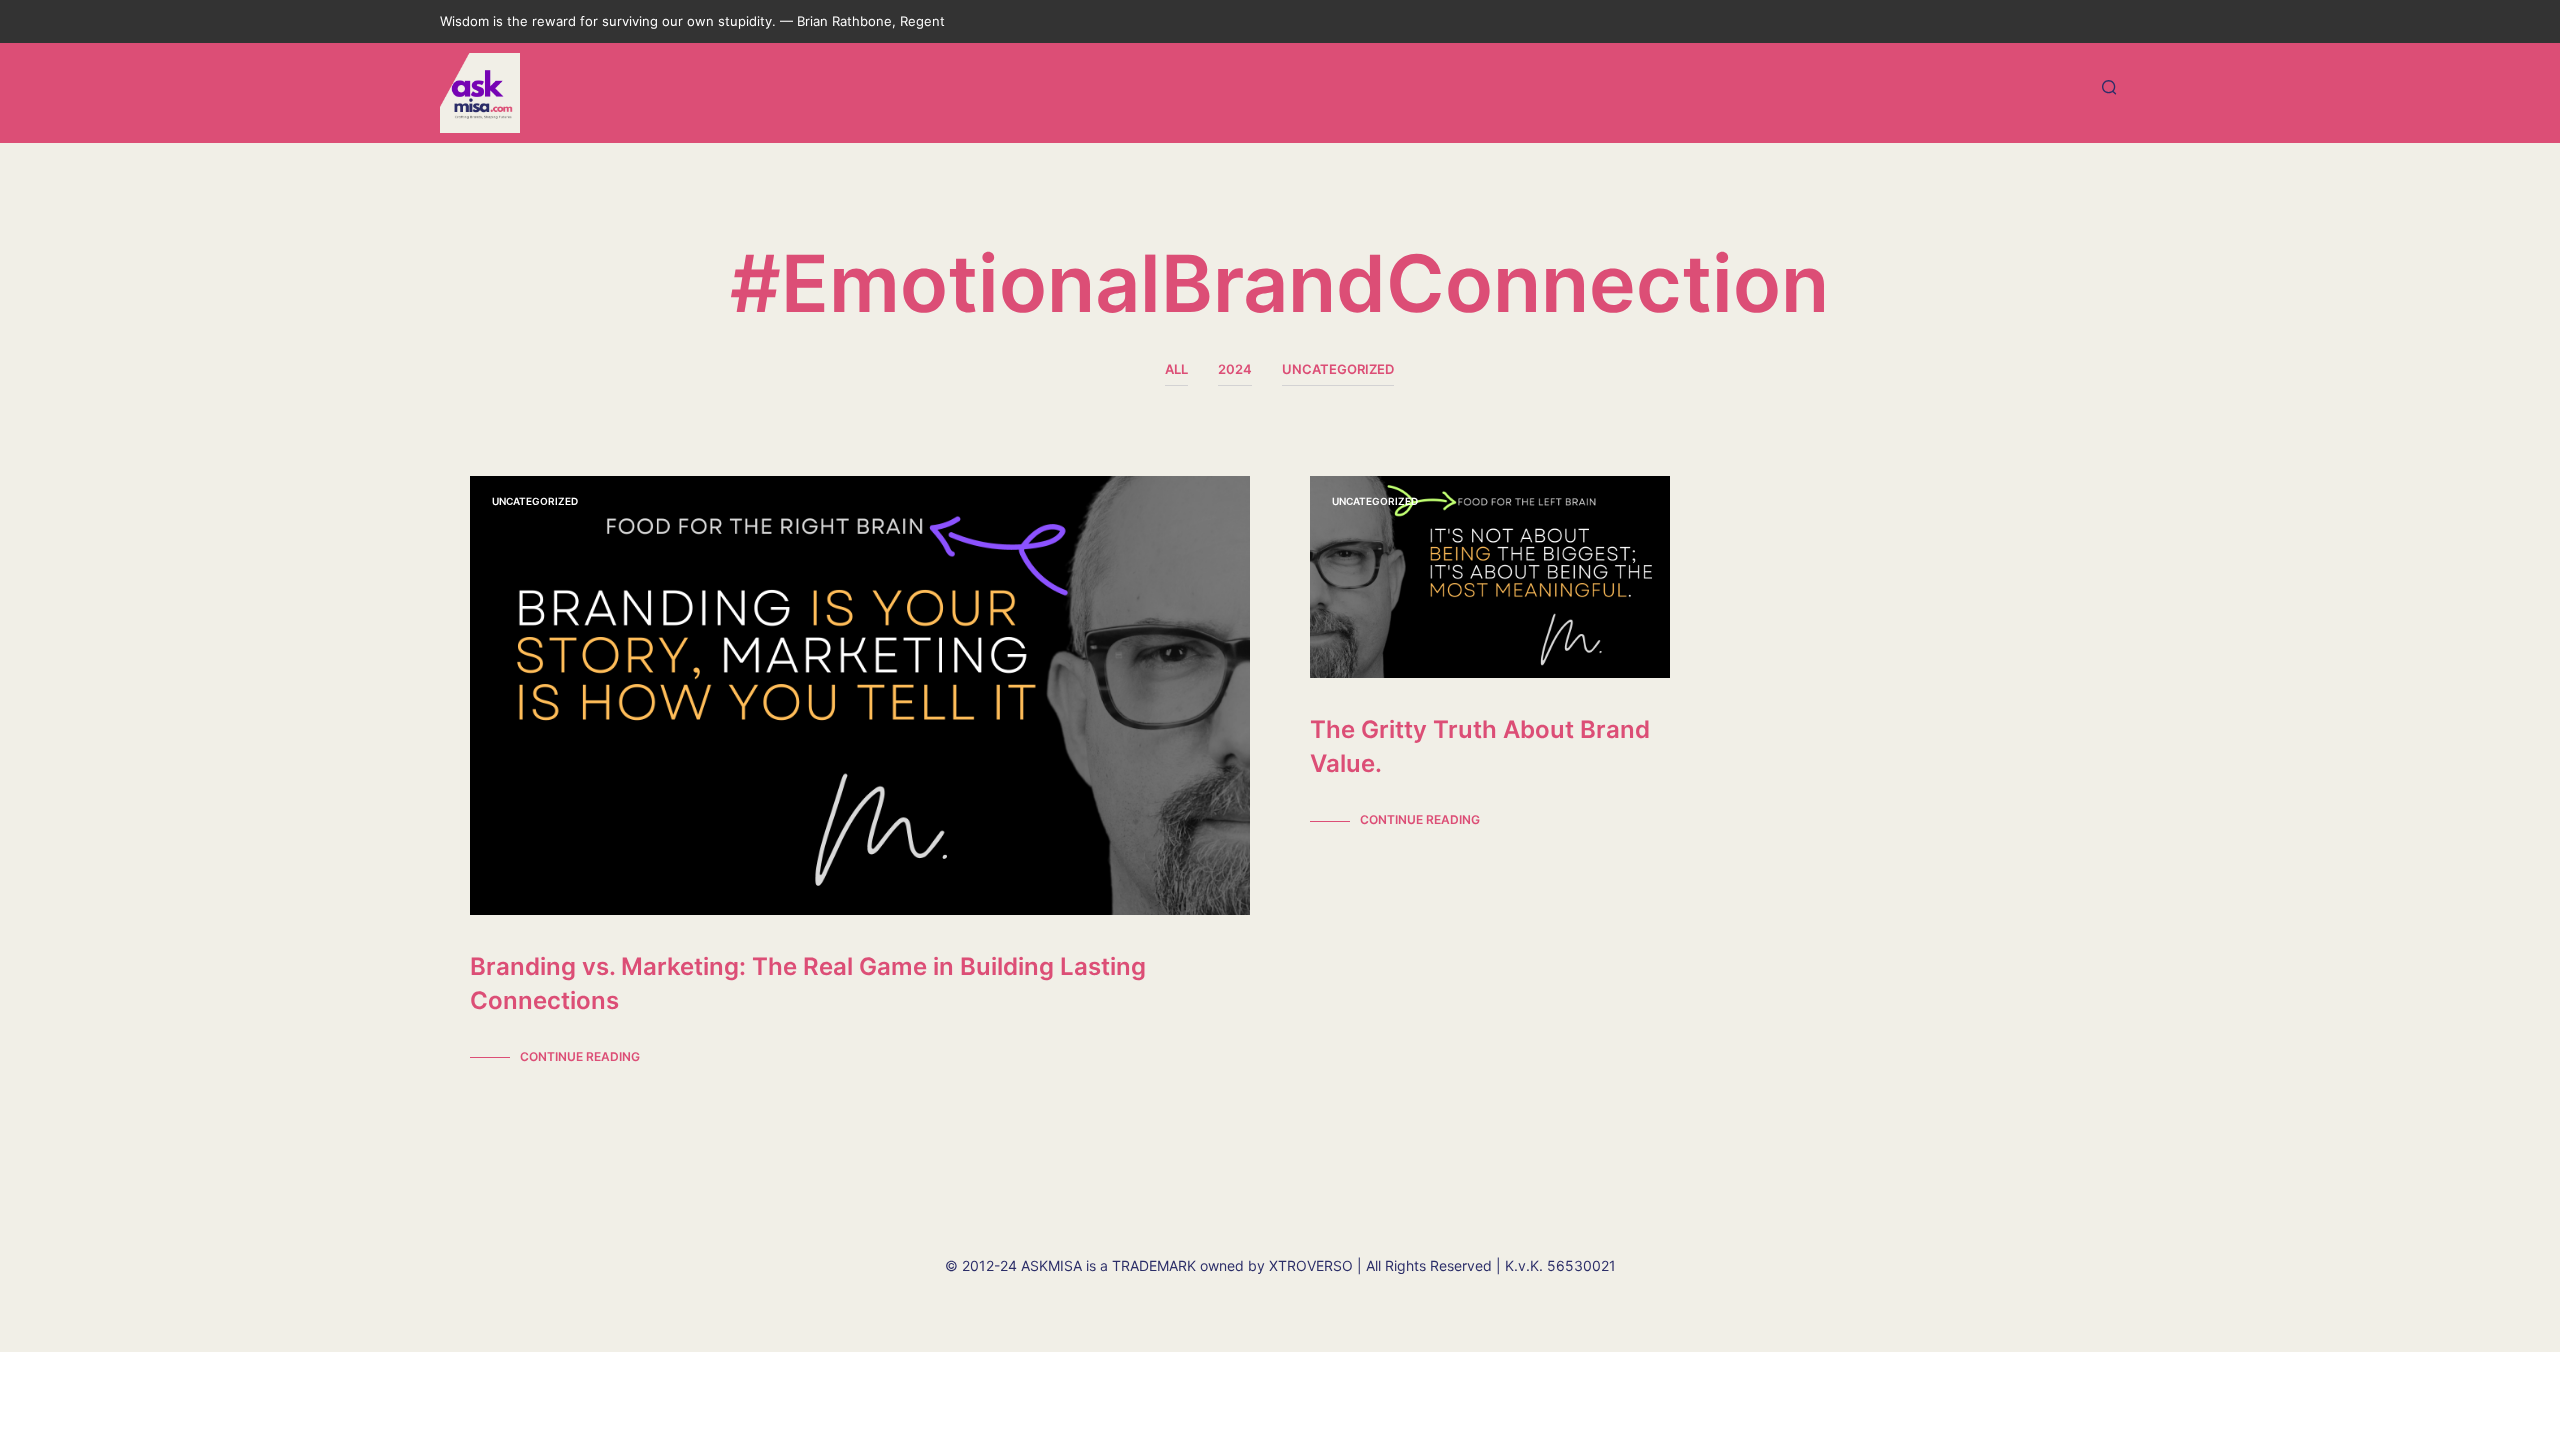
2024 (1235, 369)
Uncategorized (1338, 369)
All (1176, 369)
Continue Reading (580, 1056)
